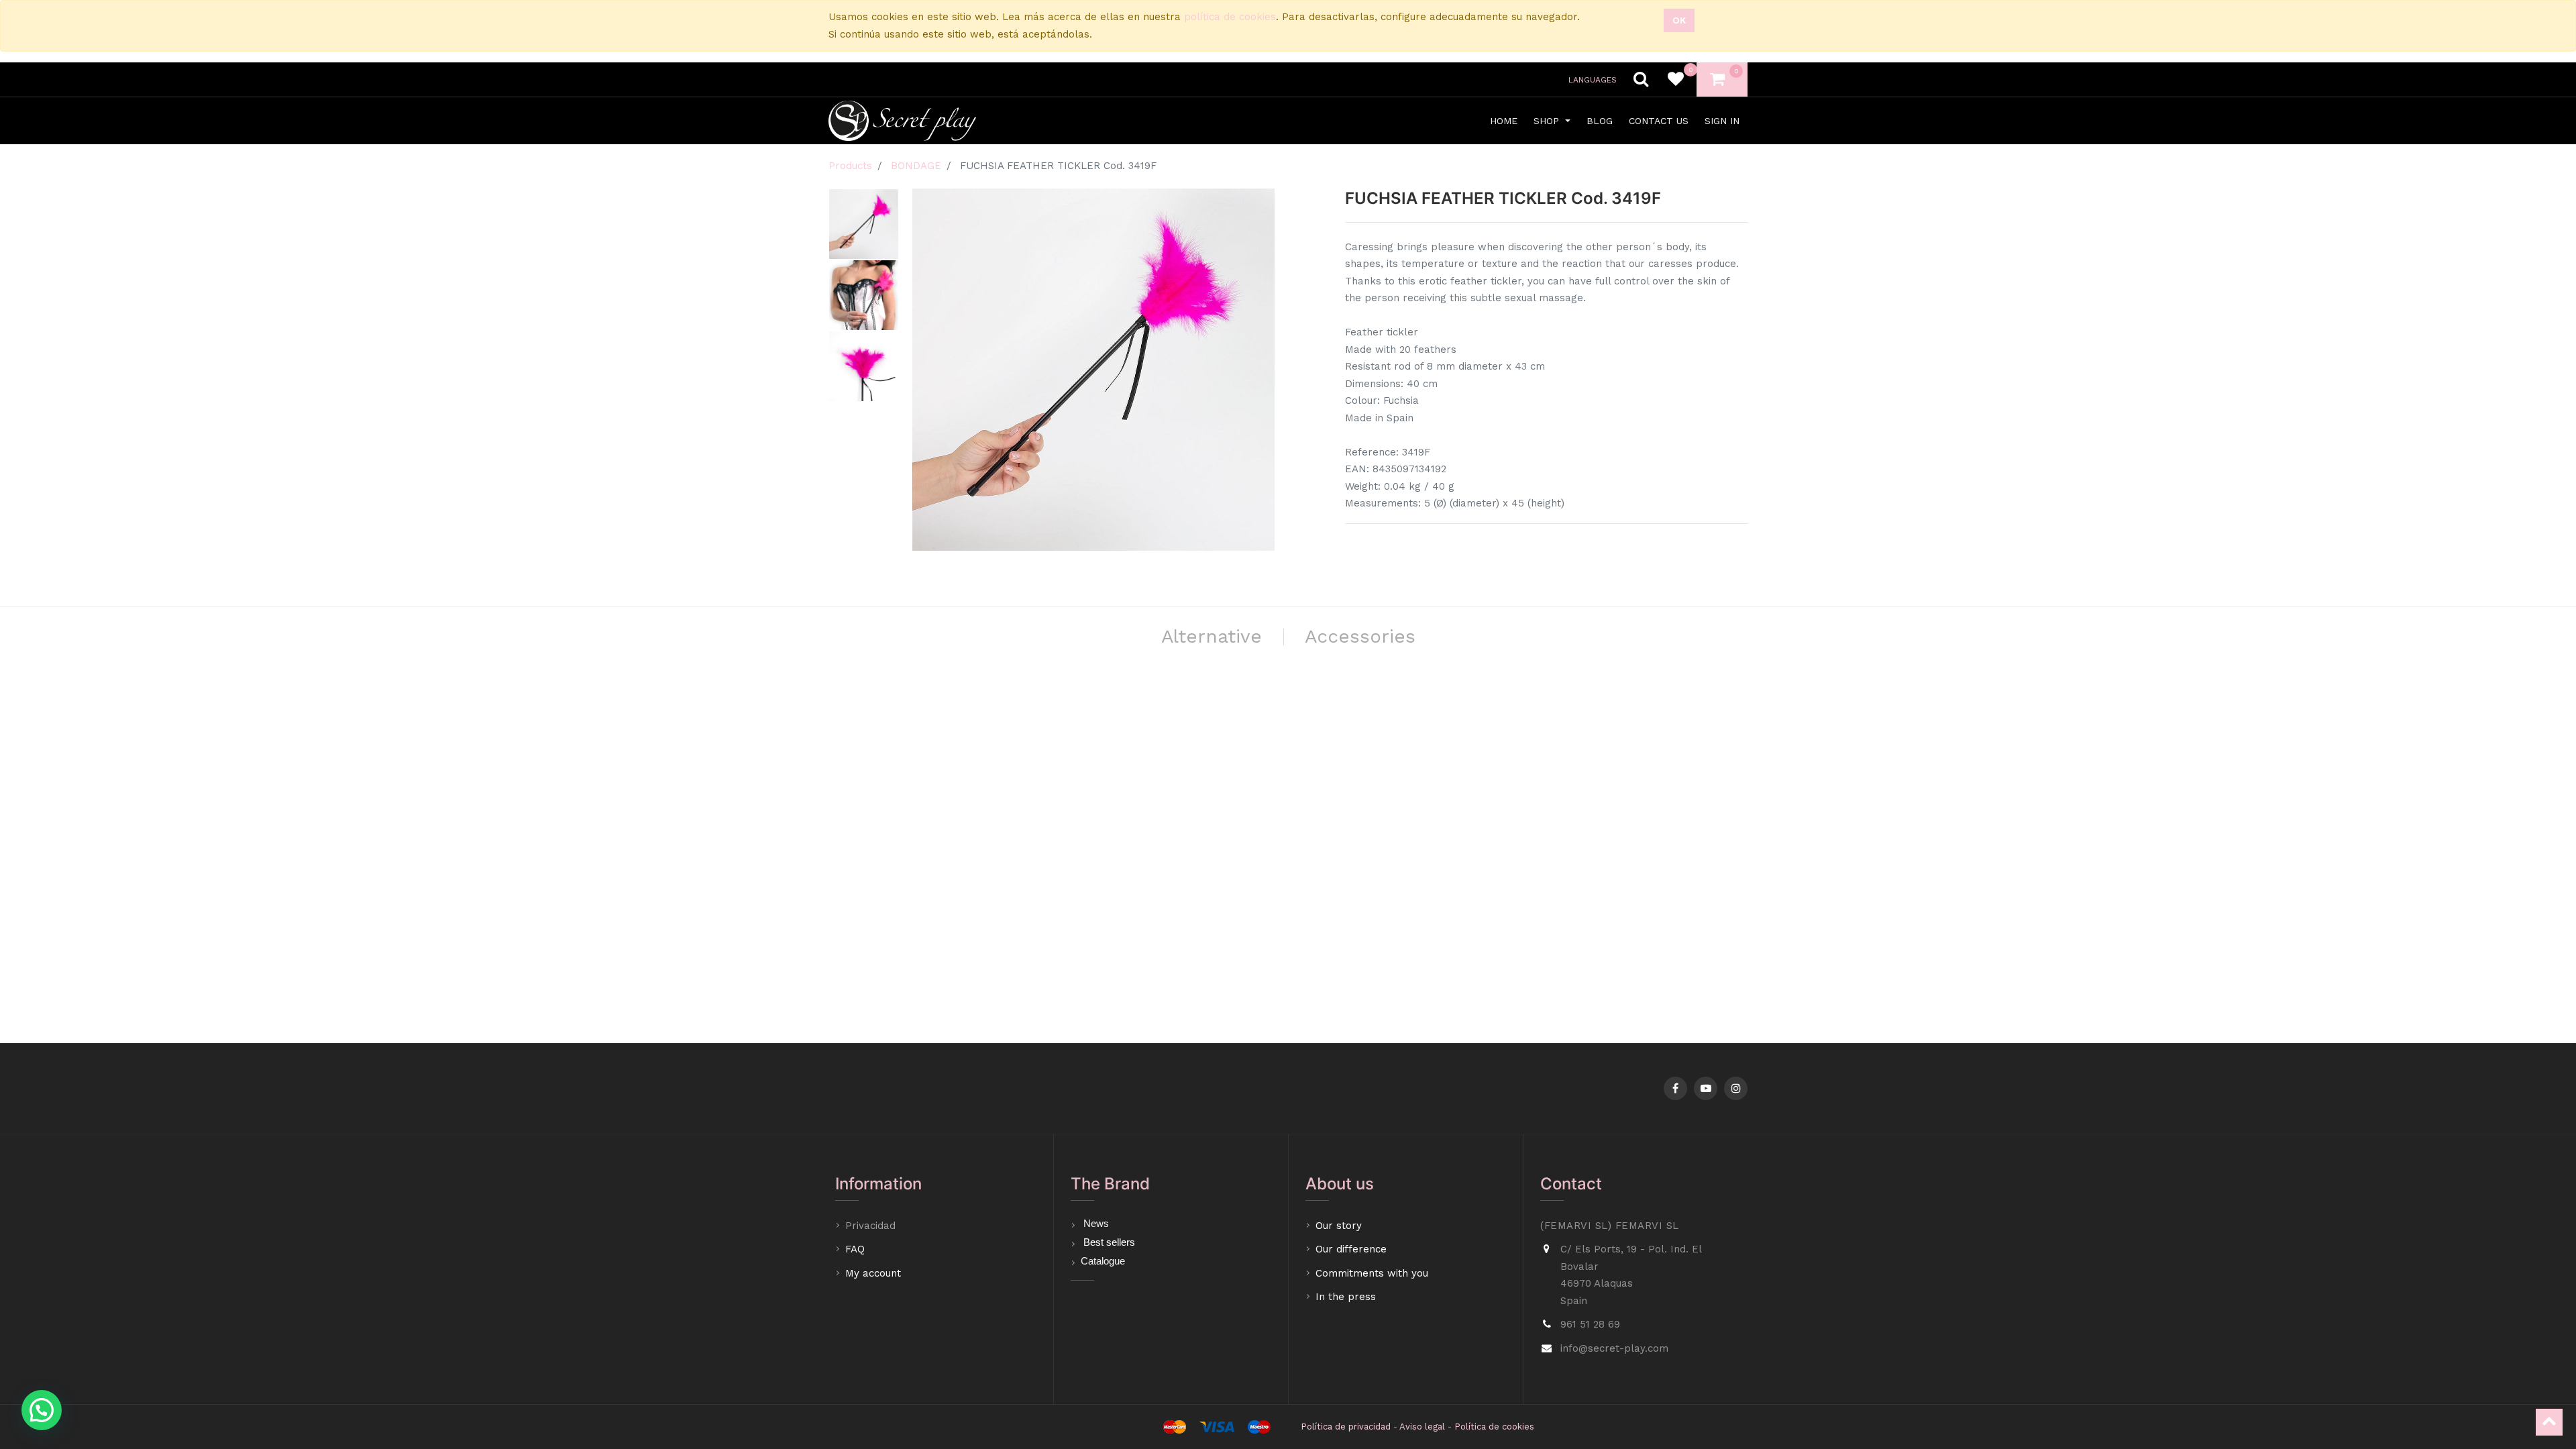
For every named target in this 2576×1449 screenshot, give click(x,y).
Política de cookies (1494, 1427)
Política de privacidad (1346, 1427)
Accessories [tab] (1360, 636)
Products (850, 166)
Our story (1339, 1226)
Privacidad (872, 1226)
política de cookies (1230, 17)
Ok (1679, 20)
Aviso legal (1422, 1427)
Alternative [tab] (1212, 636)
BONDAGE (916, 166)
